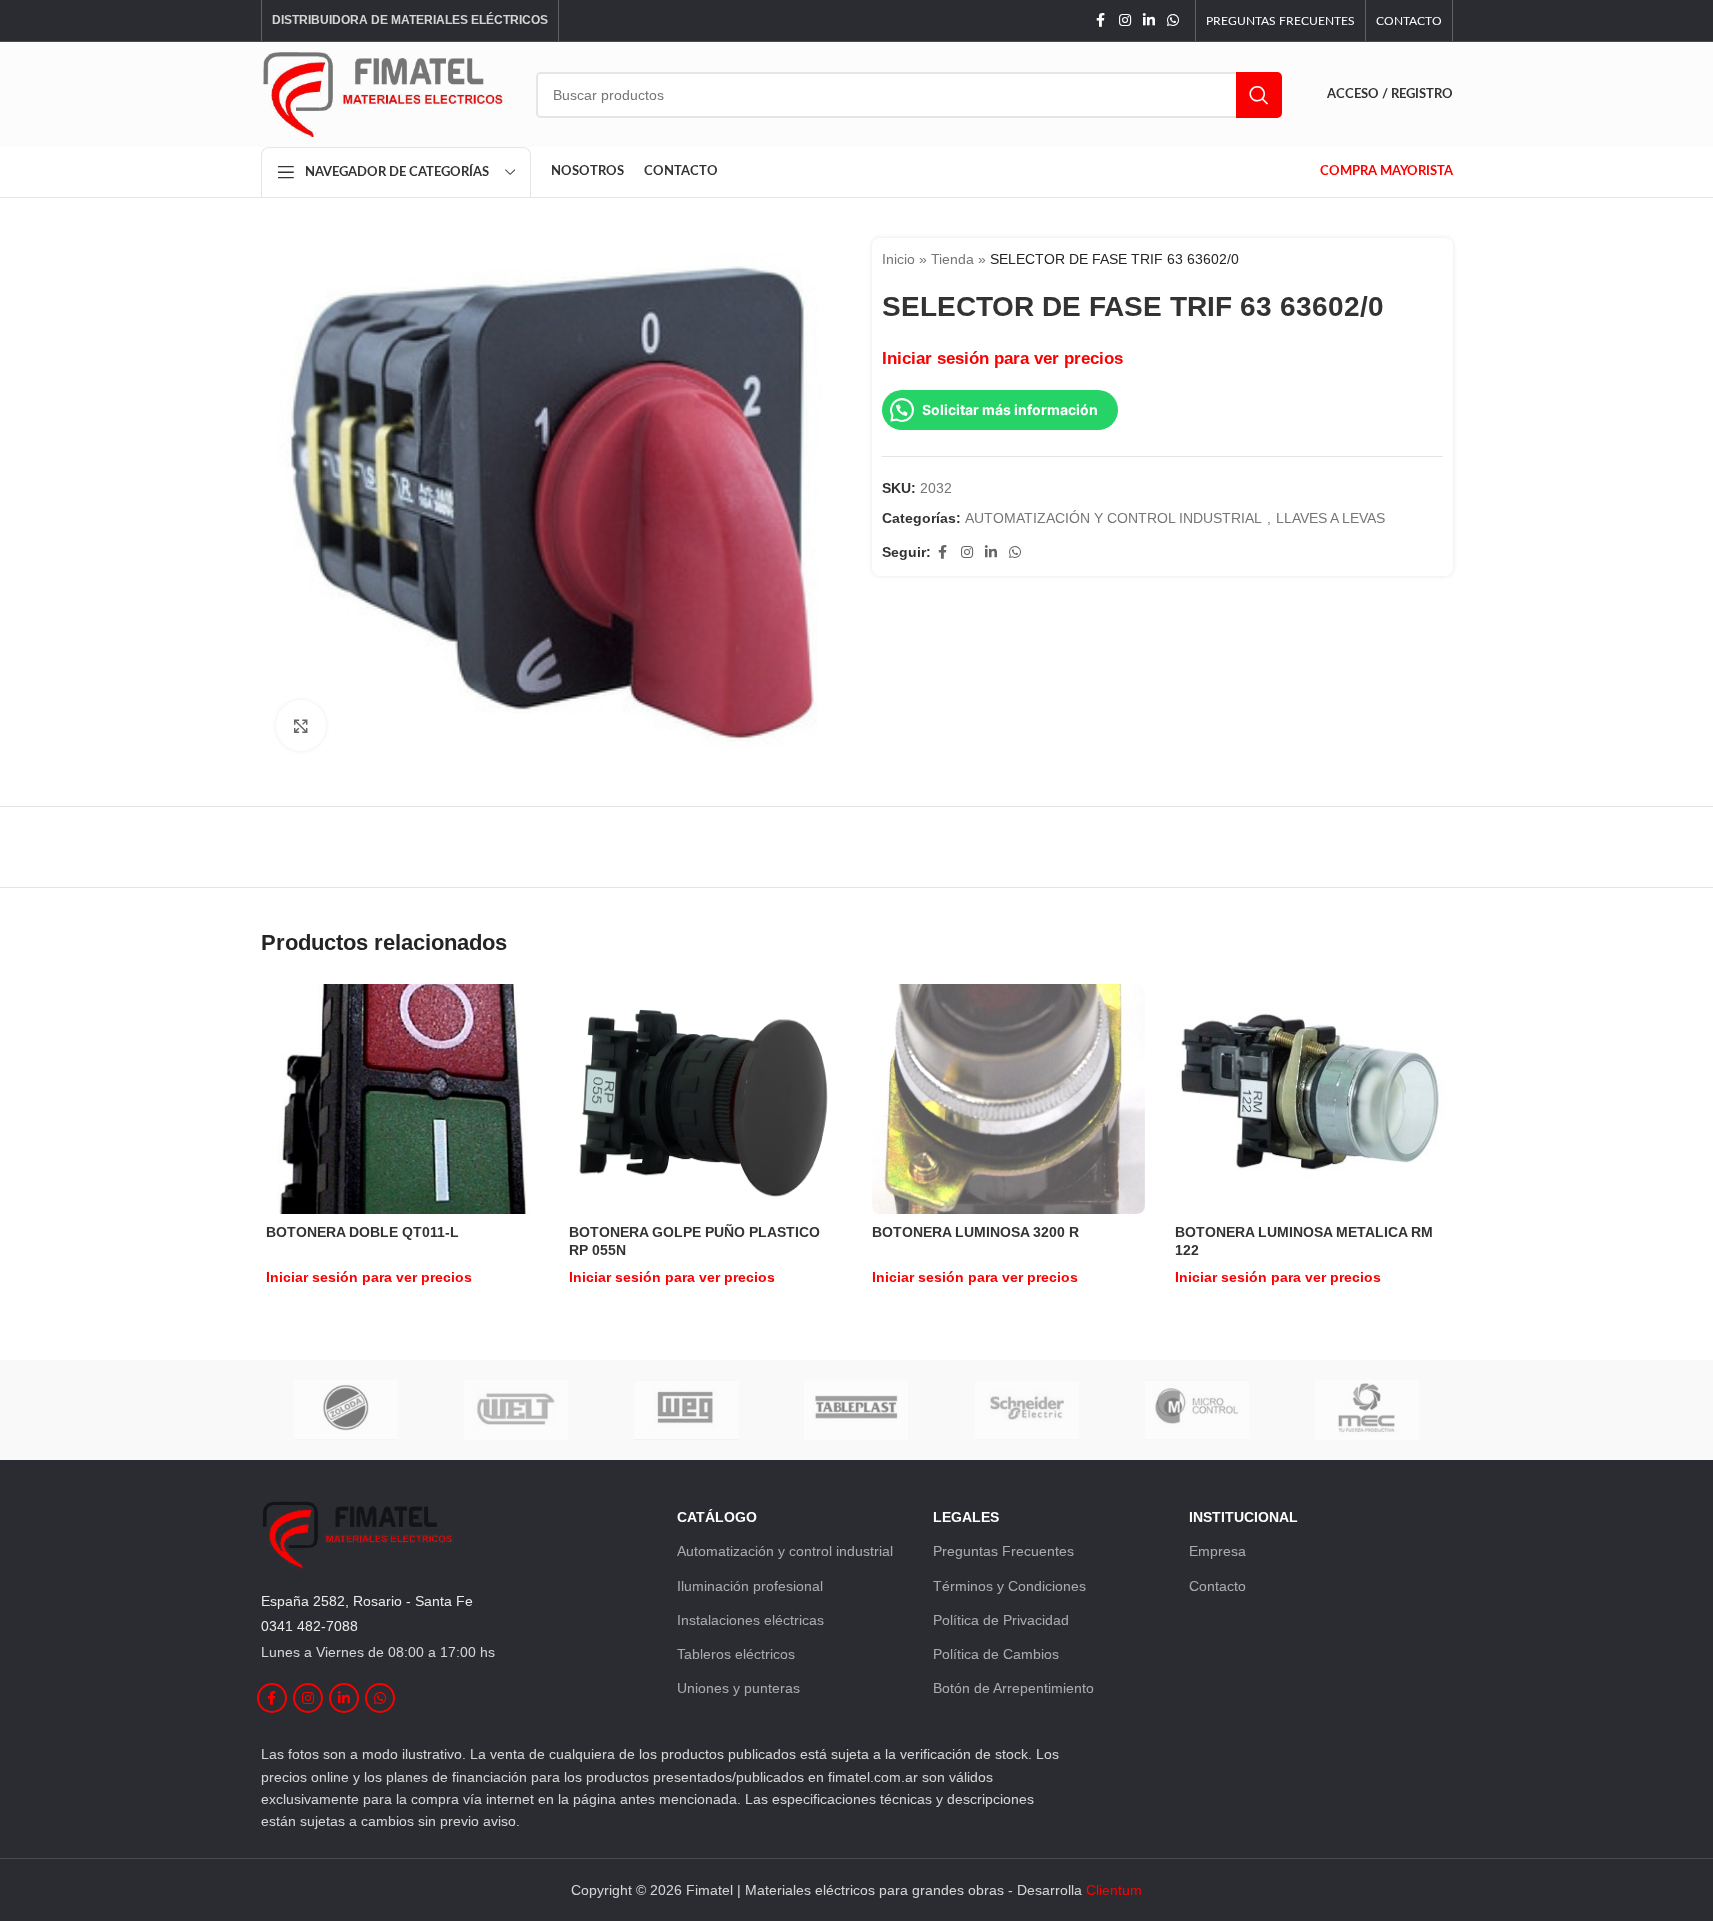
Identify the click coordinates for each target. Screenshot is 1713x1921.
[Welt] (516, 1410)
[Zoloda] (346, 1410)
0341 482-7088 (309, 1626)
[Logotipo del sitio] (383, 93)
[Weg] (686, 1410)
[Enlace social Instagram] (1125, 20)
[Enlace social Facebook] (1101, 20)
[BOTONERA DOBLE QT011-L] (402, 1099)
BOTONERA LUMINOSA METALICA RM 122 (1304, 1241)
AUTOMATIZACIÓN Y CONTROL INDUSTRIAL (1113, 518)
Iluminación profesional (750, 1586)
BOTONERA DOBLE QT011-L (362, 1232)
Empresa (1217, 1551)
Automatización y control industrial (785, 1551)
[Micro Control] (1197, 1410)
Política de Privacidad (1001, 1620)
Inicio (898, 259)
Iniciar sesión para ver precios (1002, 358)
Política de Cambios (996, 1654)
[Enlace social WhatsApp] (1173, 20)
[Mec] (1367, 1410)
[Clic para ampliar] (301, 725)
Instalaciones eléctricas (750, 1620)
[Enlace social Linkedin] (1149, 20)
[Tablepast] (856, 1410)
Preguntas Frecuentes (1003, 1551)
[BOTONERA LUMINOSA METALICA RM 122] (1311, 1098)
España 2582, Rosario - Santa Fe (367, 1601)
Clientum (1114, 1890)
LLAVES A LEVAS (1330, 518)
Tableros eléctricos (736, 1654)
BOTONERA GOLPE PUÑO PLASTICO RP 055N (694, 1241)
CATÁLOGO (717, 1517)
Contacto (1217, 1586)
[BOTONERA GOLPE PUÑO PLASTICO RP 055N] (705, 1098)
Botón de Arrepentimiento (1013, 1688)
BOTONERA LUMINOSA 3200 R (975, 1232)
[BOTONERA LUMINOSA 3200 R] (1008, 1098)
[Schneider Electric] (1027, 1410)
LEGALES (966, 1517)
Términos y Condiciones (1009, 1586)
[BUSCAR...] (1259, 95)
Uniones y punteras (738, 1688)
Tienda (952, 259)
